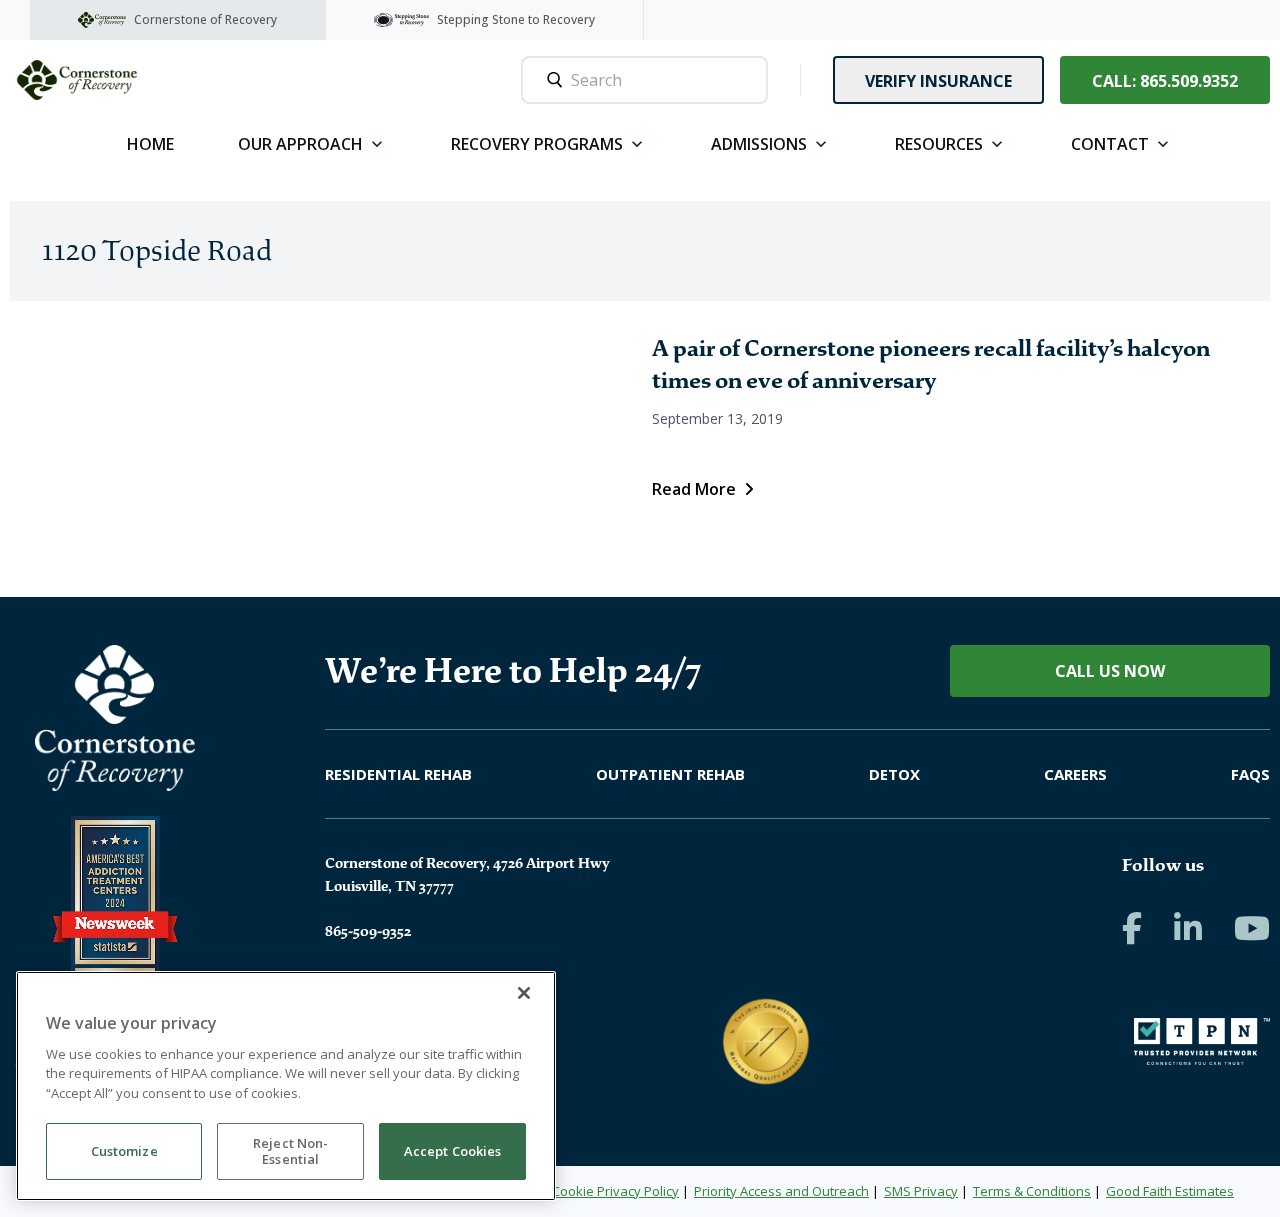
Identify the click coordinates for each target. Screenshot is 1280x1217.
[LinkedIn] (1188, 928)
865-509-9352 (368, 931)
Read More (694, 489)
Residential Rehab (398, 774)
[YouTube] (1252, 928)
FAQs (1250, 774)
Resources (939, 144)
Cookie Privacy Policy (615, 1191)
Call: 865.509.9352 (1165, 81)
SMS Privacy (921, 1191)
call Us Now (1110, 671)
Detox (894, 774)
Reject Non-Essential (290, 1152)
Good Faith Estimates (1170, 1191)
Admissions (759, 144)
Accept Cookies (453, 1152)
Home (150, 144)
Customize (124, 1152)
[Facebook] (1132, 928)
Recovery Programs (537, 144)
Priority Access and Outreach (781, 1191)
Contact (1110, 144)
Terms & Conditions (1032, 1191)
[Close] (524, 993)
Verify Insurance (938, 81)
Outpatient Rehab (670, 774)
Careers (1075, 774)
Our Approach (300, 144)
